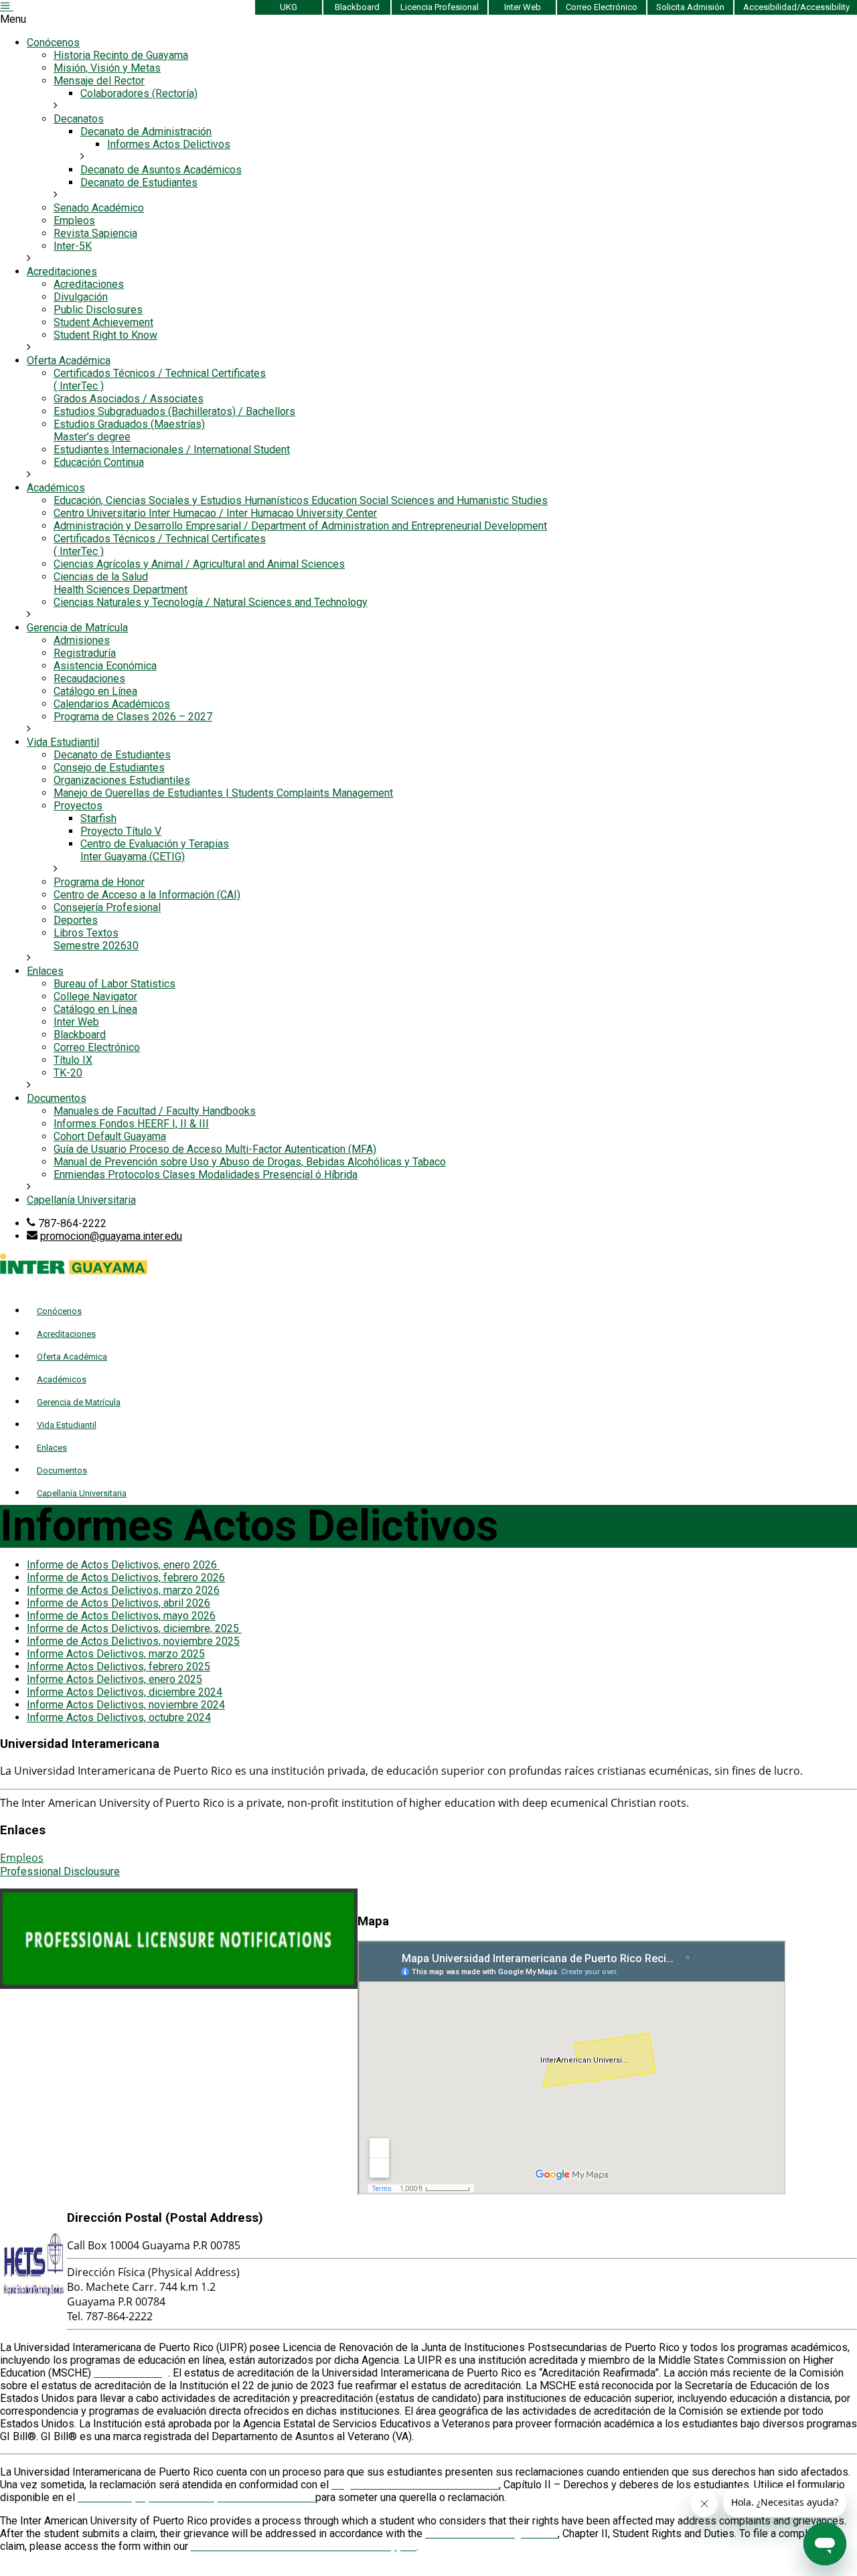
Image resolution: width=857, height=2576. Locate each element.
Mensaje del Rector (99, 81)
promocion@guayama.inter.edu (111, 1236)
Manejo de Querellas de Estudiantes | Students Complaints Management (223, 793)
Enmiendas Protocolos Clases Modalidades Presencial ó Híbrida (206, 1175)
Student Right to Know (105, 335)
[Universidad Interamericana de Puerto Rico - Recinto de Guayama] (74, 1271)
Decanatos (79, 119)
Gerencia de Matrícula (77, 628)
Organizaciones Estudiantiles (122, 780)
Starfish (98, 818)
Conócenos (53, 43)
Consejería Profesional (107, 907)
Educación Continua (99, 462)
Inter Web (523, 7)
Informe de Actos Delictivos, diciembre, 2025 (134, 1628)
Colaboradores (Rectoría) (139, 93)
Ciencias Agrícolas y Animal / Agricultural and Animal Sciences (199, 564)
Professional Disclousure (60, 1871)
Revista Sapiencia (95, 233)
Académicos (56, 488)
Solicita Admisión (690, 7)
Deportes (76, 920)
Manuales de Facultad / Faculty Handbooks (155, 1111)
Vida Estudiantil (63, 742)
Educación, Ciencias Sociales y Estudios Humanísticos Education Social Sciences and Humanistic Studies (301, 500)
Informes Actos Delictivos (169, 144)
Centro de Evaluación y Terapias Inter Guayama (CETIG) (155, 850)
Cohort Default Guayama (110, 1136)
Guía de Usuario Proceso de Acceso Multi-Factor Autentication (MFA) (215, 1149)
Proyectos (78, 806)
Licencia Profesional (440, 7)
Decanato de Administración (146, 132)
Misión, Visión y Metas (107, 68)
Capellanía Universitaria (81, 1200)
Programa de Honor (99, 882)
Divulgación (81, 297)
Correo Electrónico (602, 7)
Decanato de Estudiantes (139, 182)
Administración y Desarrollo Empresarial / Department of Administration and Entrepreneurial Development (300, 526)
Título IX (73, 1060)
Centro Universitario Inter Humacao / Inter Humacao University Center (215, 513)
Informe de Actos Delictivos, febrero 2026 (126, 1578)
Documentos (57, 1098)
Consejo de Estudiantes (109, 768)
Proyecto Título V (121, 831)
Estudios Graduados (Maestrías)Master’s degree (129, 430)
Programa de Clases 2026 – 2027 (133, 717)
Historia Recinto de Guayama (121, 55)
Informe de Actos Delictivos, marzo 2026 (123, 1590)
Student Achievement (103, 322)
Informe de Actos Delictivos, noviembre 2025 (133, 1641)
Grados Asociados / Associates (129, 399)
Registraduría (85, 653)
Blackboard (357, 7)
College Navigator (95, 996)
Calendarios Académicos (112, 704)
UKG (289, 7)
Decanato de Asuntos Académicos (161, 170)
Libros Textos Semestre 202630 (96, 939)
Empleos (74, 221)
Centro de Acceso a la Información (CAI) (147, 895)
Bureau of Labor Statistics (114, 984)
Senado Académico (99, 208)
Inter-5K (73, 246)
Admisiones (82, 640)
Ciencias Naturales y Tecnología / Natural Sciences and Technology (211, 602)
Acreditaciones (62, 271)
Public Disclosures (98, 310)
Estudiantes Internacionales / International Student (172, 450)
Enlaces (45, 971)
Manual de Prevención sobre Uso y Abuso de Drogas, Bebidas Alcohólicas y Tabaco (250, 1162)
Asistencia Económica (105, 666)
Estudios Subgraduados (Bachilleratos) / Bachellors (174, 411)
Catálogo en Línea (95, 691)
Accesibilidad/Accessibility (796, 7)
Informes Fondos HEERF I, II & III (131, 1124)
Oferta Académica (69, 360)
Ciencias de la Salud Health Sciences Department (121, 583)
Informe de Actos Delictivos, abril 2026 (119, 1603)
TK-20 (68, 1073)
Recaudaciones (89, 678)
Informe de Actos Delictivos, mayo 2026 (121, 1616)
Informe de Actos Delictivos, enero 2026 (123, 1565)
